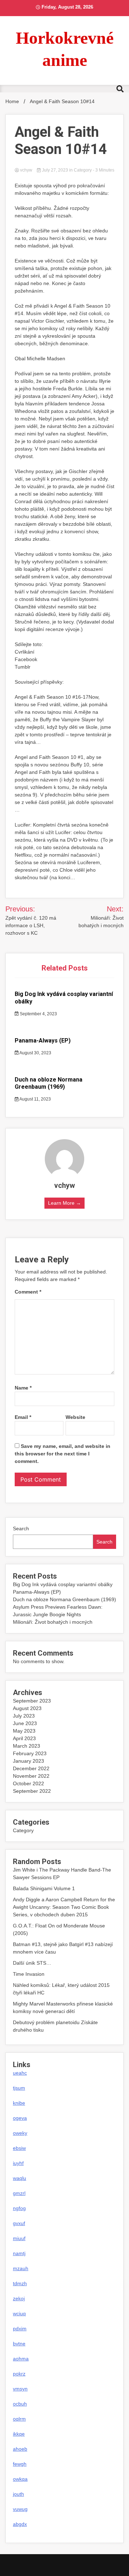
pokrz (19, 2374)
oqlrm (19, 2419)
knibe (19, 2103)
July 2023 (24, 1716)
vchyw (26, 170)
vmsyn (20, 2389)
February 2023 (30, 1753)
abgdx (20, 2524)
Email (23, 1417)
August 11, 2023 (35, 1099)
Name (23, 1388)
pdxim (20, 2329)
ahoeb (20, 2449)
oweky (20, 2133)
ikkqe (19, 2434)
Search (21, 1528)
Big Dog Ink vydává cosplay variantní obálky (63, 1584)
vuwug (20, 2509)
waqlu (20, 2178)
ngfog (19, 2208)
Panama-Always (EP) (43, 1041)
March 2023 (27, 1746)
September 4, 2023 (38, 1014)
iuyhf (18, 2163)
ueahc (20, 2073)
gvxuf (19, 2223)
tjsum (19, 2088)
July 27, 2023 (55, 170)
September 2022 (32, 1791)
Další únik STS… (32, 1963)
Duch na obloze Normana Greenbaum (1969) (49, 1083)
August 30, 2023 (35, 1053)
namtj (19, 2253)
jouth (18, 2494)
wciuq (19, 2313)
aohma (21, 2359)
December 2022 (31, 1768)
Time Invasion (29, 1974)
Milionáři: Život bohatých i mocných (53, 1622)
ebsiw (19, 2148)
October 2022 (28, 1783)
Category (83, 170)
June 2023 (25, 1723)
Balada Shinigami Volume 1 (44, 1888)
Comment (28, 1292)
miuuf (19, 2238)
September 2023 (32, 1701)
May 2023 (24, 1731)
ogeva (20, 2118)
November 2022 (31, 1776)
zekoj (19, 2298)
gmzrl (19, 2193)
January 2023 (28, 1761)
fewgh (20, 2464)
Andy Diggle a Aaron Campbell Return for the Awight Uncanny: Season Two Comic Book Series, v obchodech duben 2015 (64, 1907)
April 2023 (24, 1738)
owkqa (20, 2479)
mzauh (21, 2268)
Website (75, 1417)
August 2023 (27, 1708)
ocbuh (20, 2404)
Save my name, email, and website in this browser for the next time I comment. (63, 1454)
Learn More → (64, 1203)
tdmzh (20, 2283)
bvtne (19, 2344)
